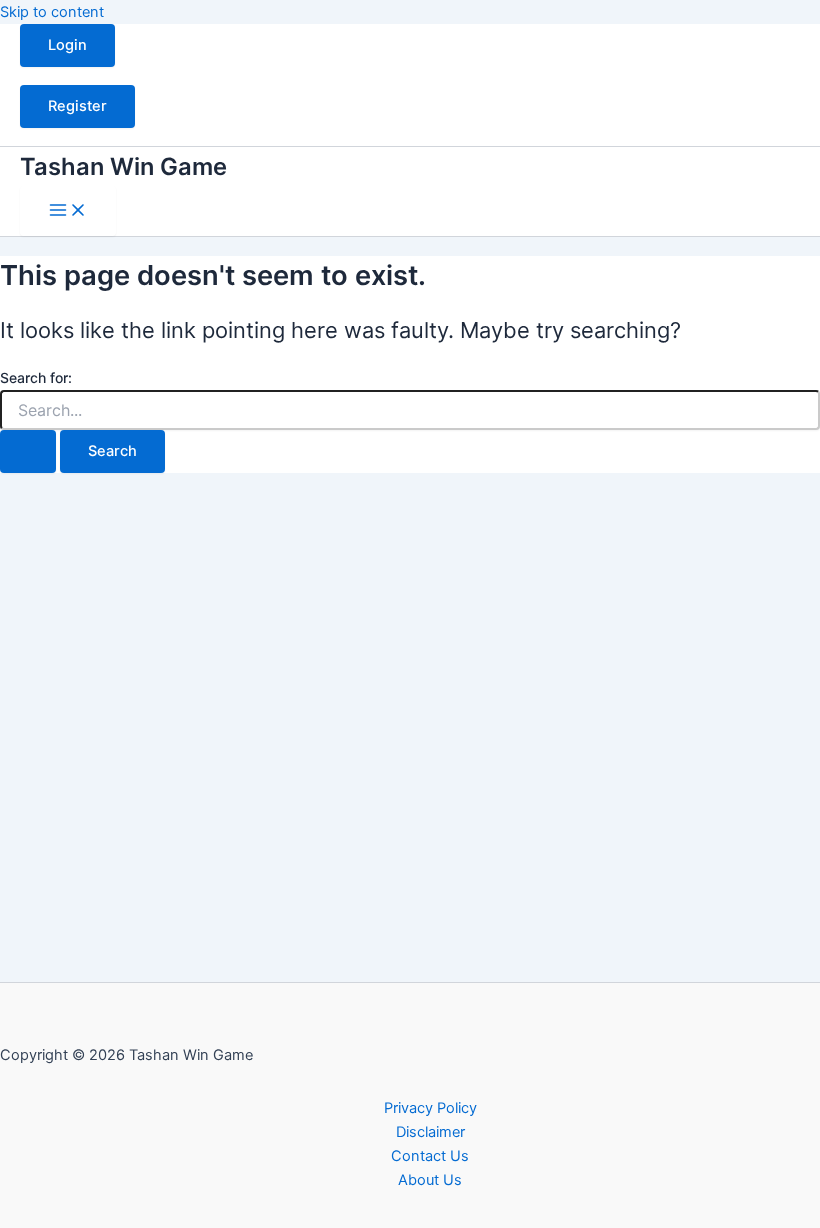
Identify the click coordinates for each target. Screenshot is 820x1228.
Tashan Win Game (123, 166)
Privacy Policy (430, 1108)
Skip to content (52, 12)
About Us (430, 1180)
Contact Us (430, 1156)
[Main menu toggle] (68, 211)
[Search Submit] (28, 451)
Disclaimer (430, 1132)
